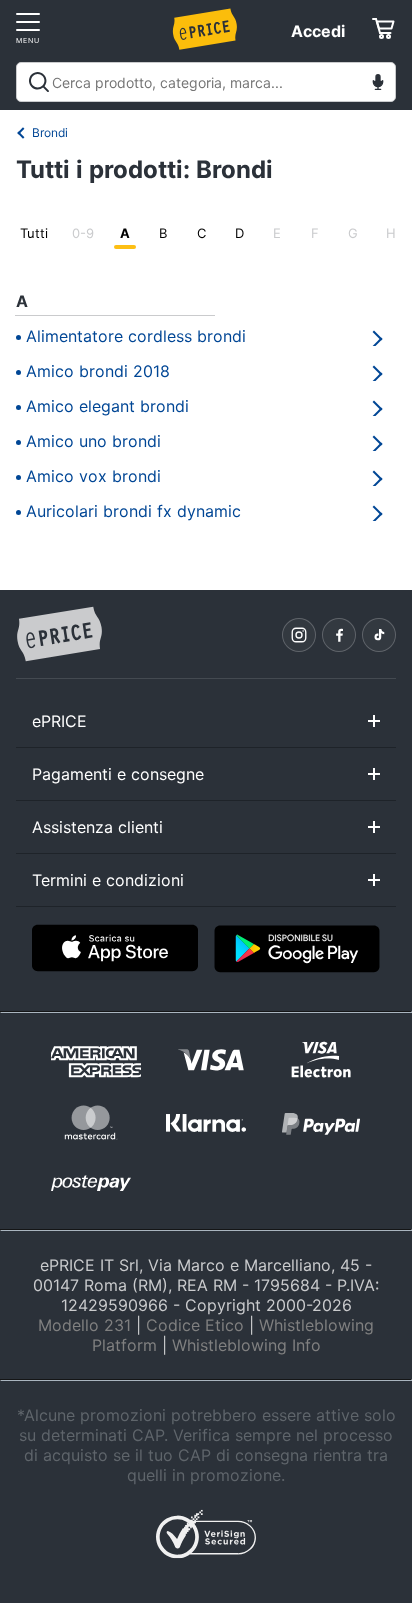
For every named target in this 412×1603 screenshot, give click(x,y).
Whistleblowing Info (246, 1345)
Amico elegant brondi (107, 406)
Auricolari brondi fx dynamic (133, 511)
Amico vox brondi (93, 476)
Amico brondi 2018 (98, 371)
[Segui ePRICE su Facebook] (339, 635)
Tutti (34, 233)
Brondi (50, 132)
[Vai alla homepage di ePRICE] (59, 635)
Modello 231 (84, 1325)
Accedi (318, 31)
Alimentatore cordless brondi (136, 336)
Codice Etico (195, 1325)
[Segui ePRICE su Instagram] (299, 635)
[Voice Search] (378, 84)
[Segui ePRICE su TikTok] (379, 635)
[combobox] (206, 82)
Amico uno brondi (93, 441)
